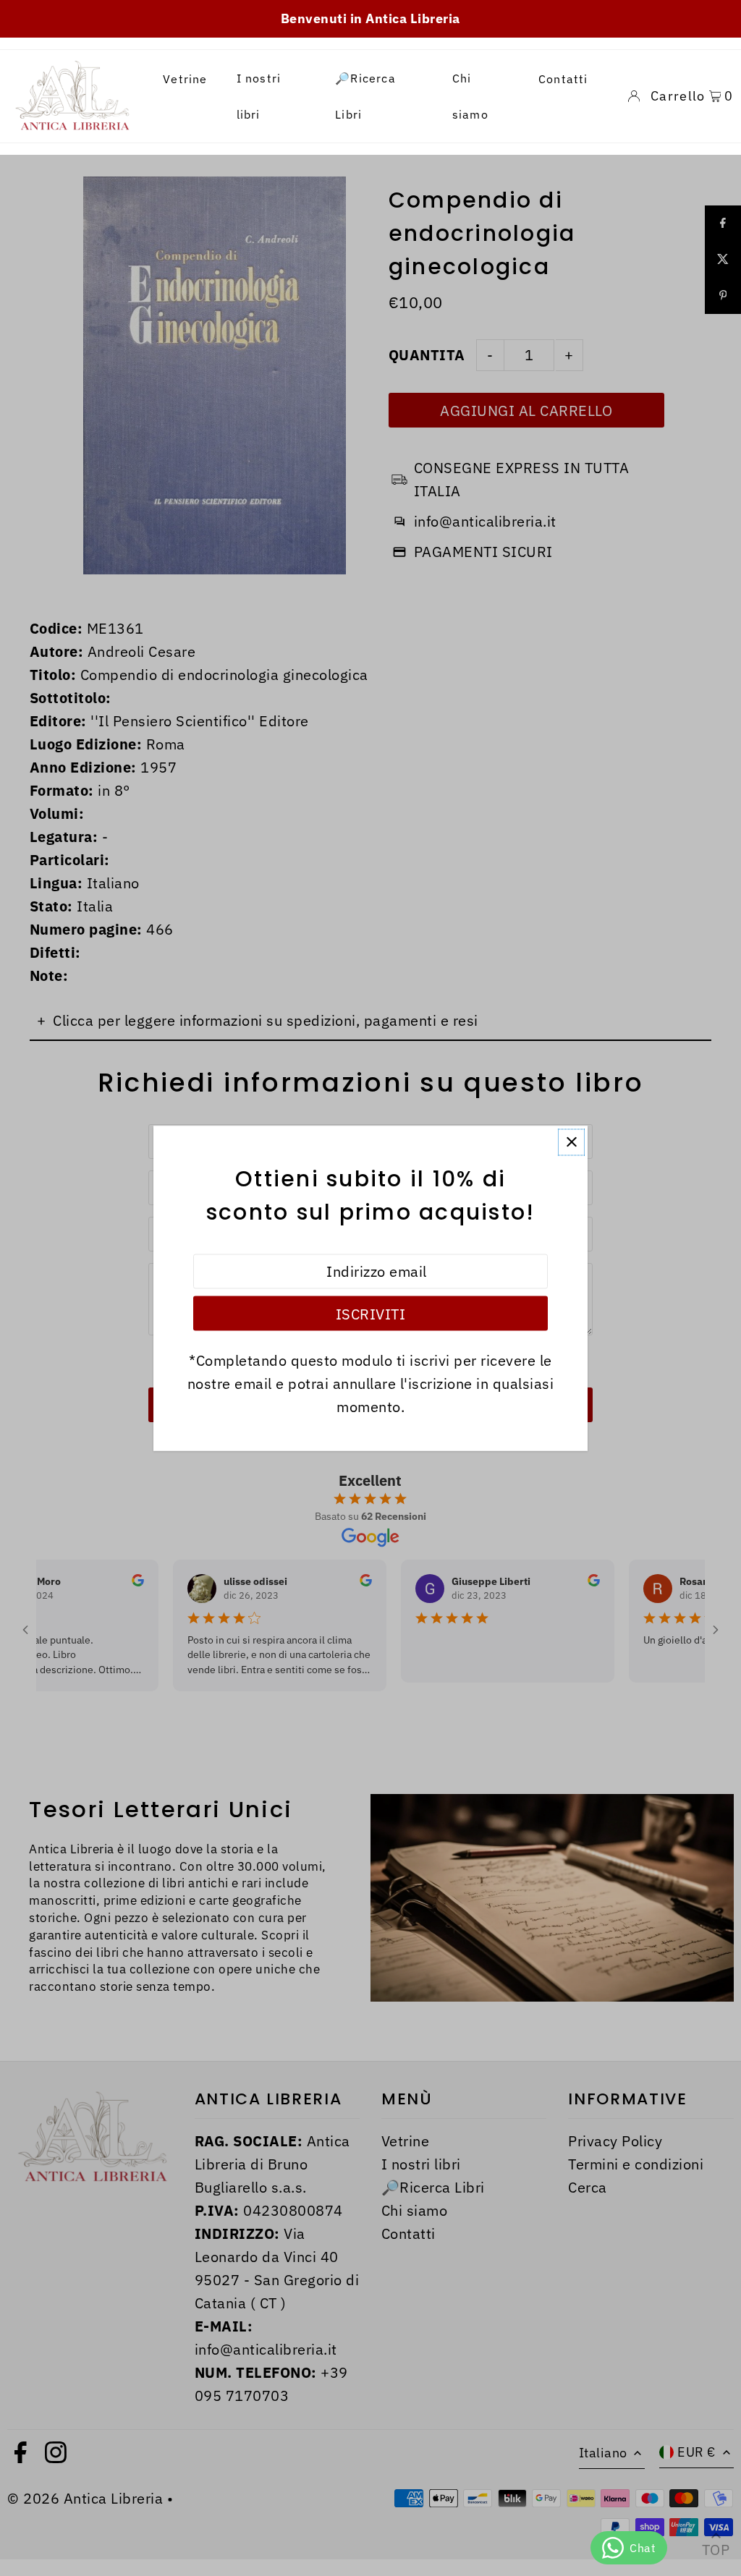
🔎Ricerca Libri (365, 96)
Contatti (563, 79)
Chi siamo (470, 96)
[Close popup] (571, 1142)
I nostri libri (259, 96)
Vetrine (185, 79)
